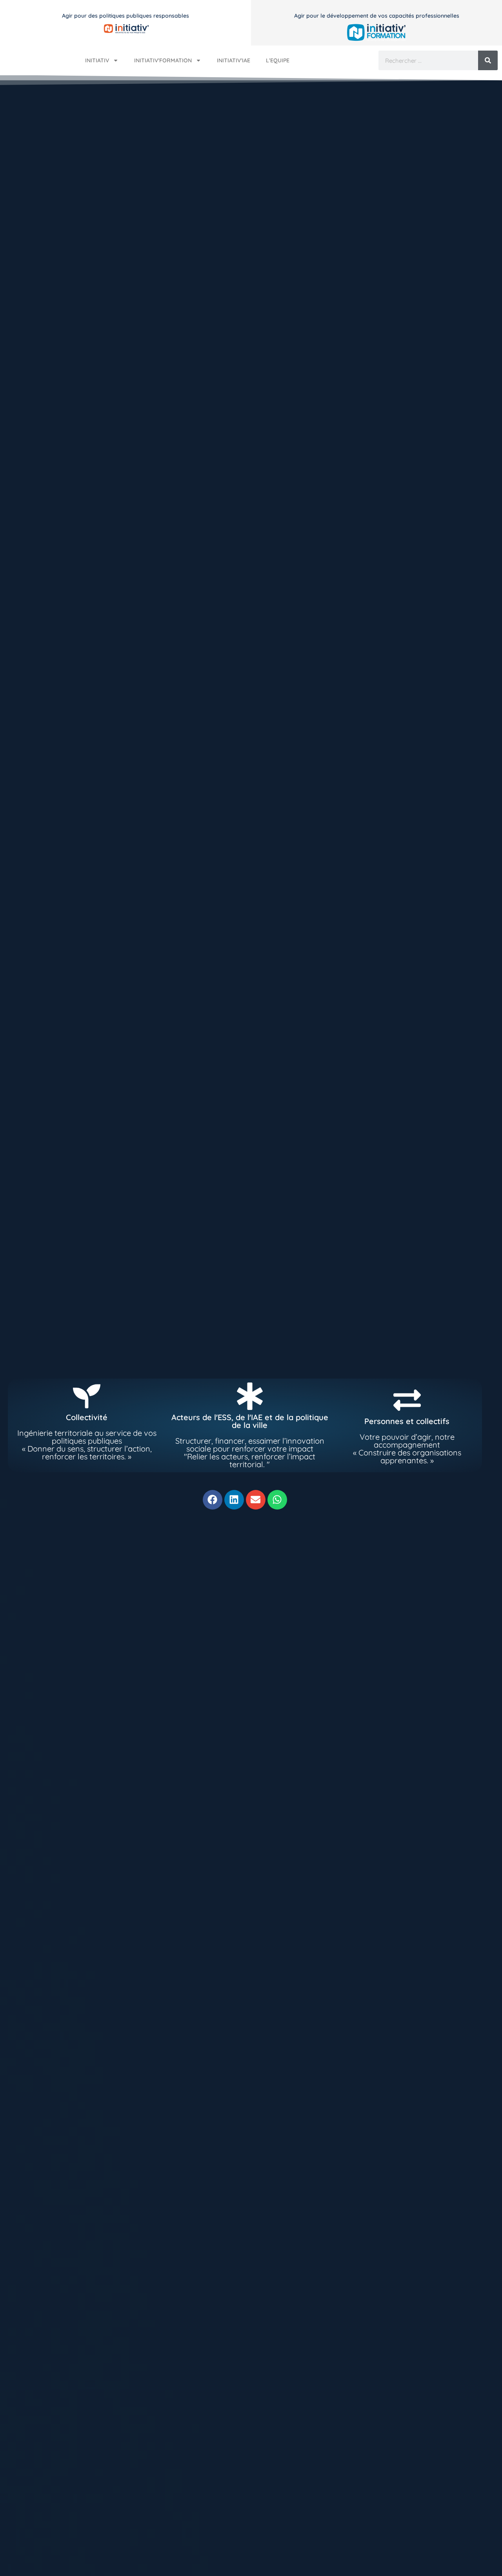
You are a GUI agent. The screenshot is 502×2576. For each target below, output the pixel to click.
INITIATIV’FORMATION (163, 60)
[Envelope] (256, 1500)
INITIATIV (97, 60)
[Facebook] (213, 1500)
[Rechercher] (488, 60)
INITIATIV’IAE (234, 60)
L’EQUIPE (278, 60)
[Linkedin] (234, 1500)
